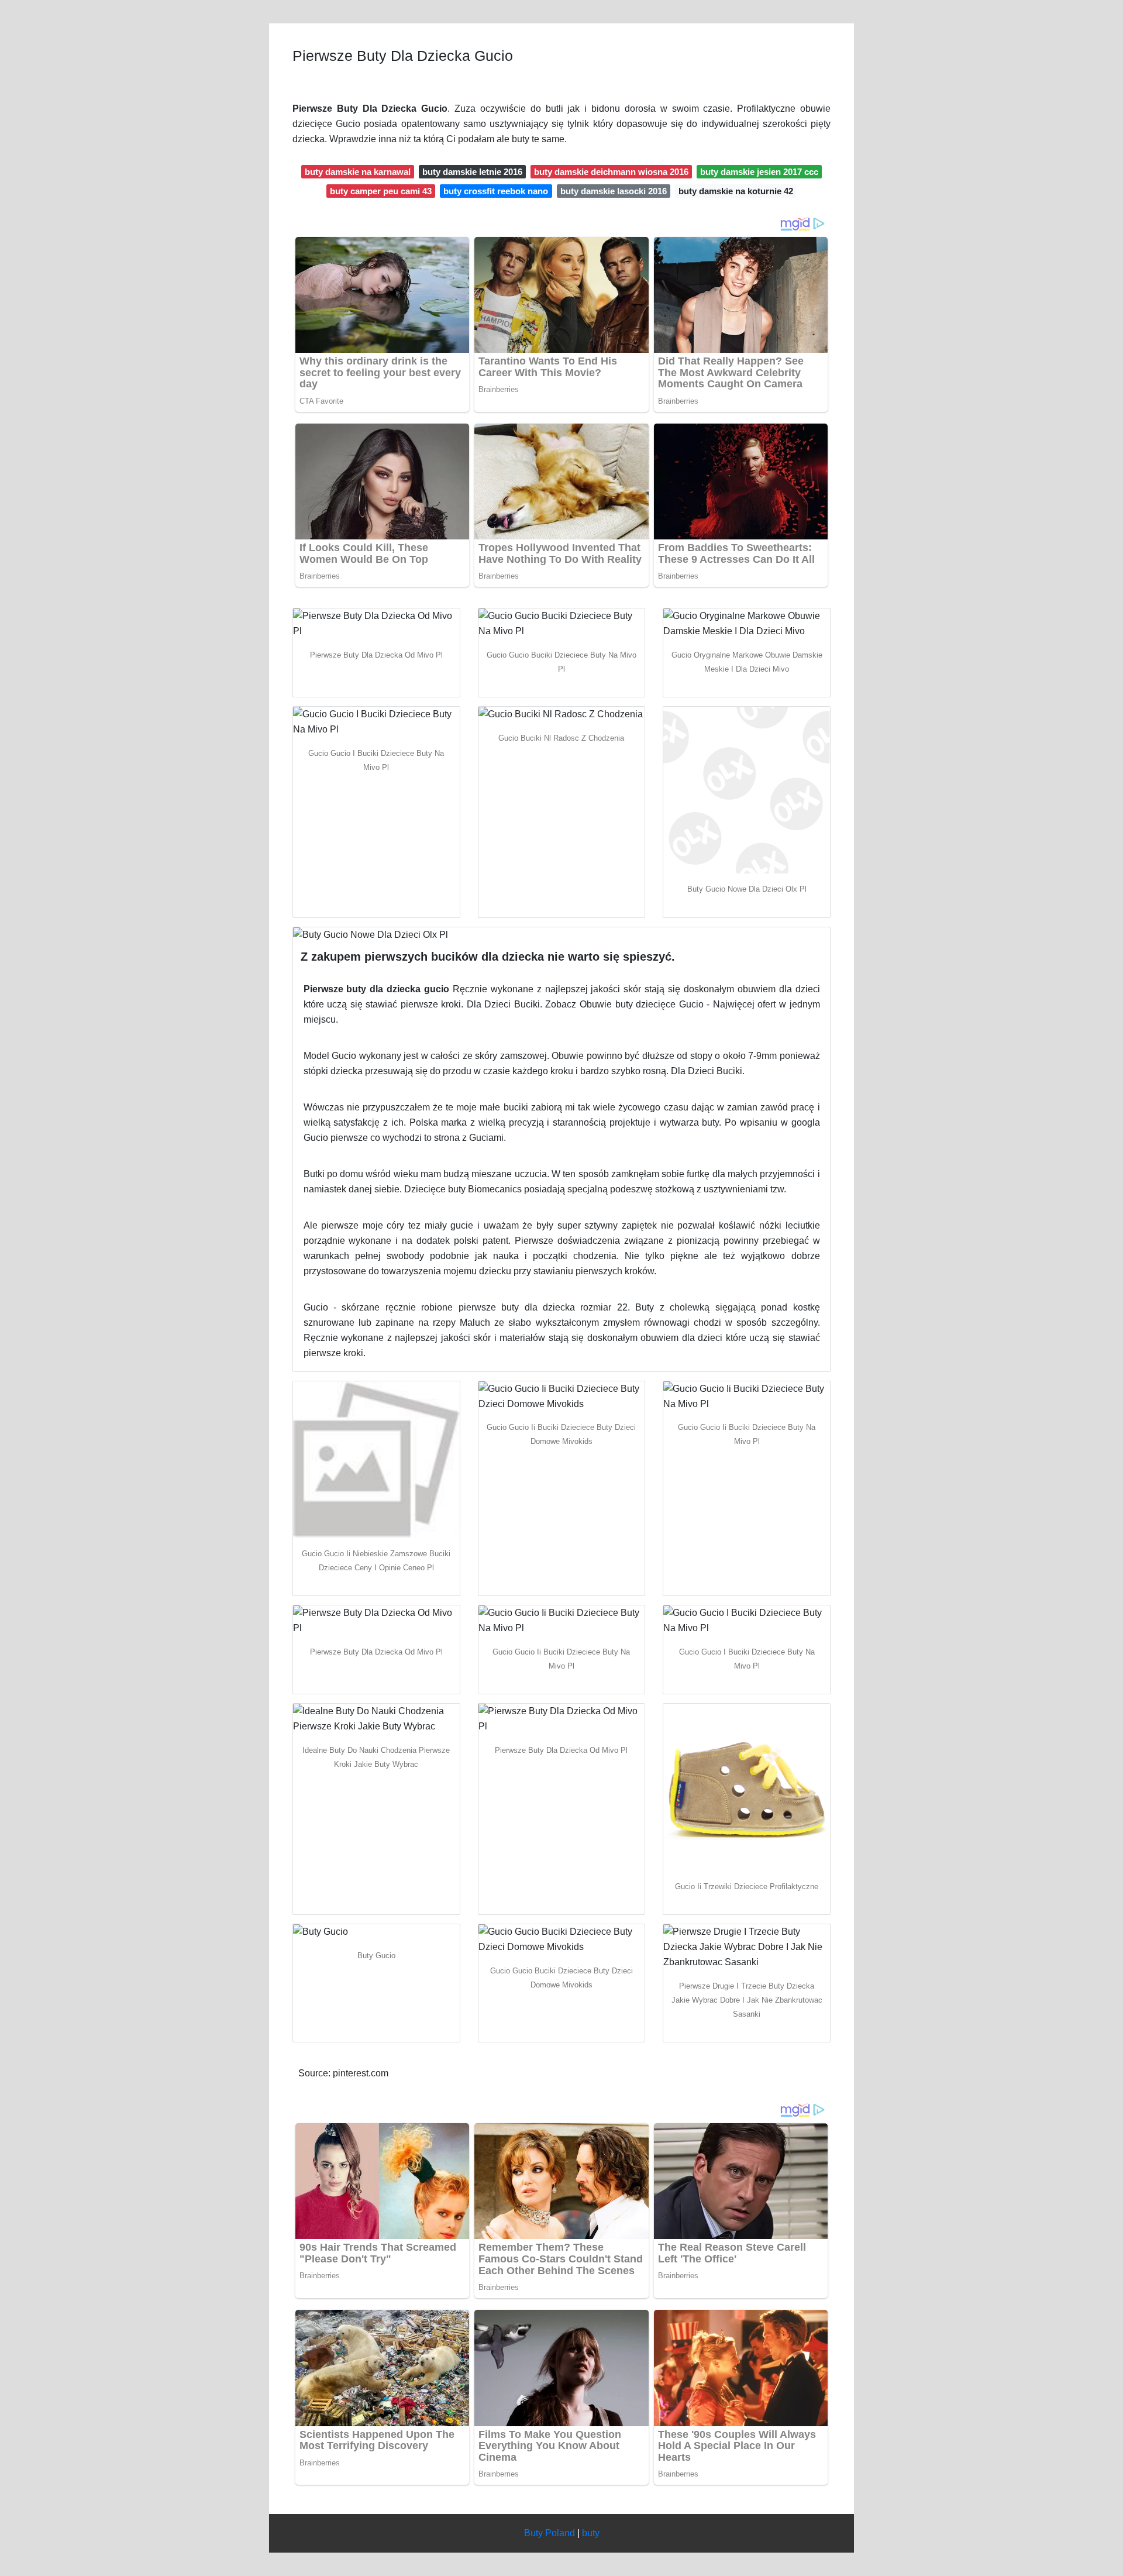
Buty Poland (550, 2533)
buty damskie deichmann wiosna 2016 (611, 172)
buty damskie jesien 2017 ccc (759, 172)
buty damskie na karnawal (358, 172)
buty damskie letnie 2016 (472, 172)
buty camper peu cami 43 (381, 191)
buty (591, 2533)
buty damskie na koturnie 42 (736, 191)
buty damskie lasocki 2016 (614, 191)
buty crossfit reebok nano (496, 191)
